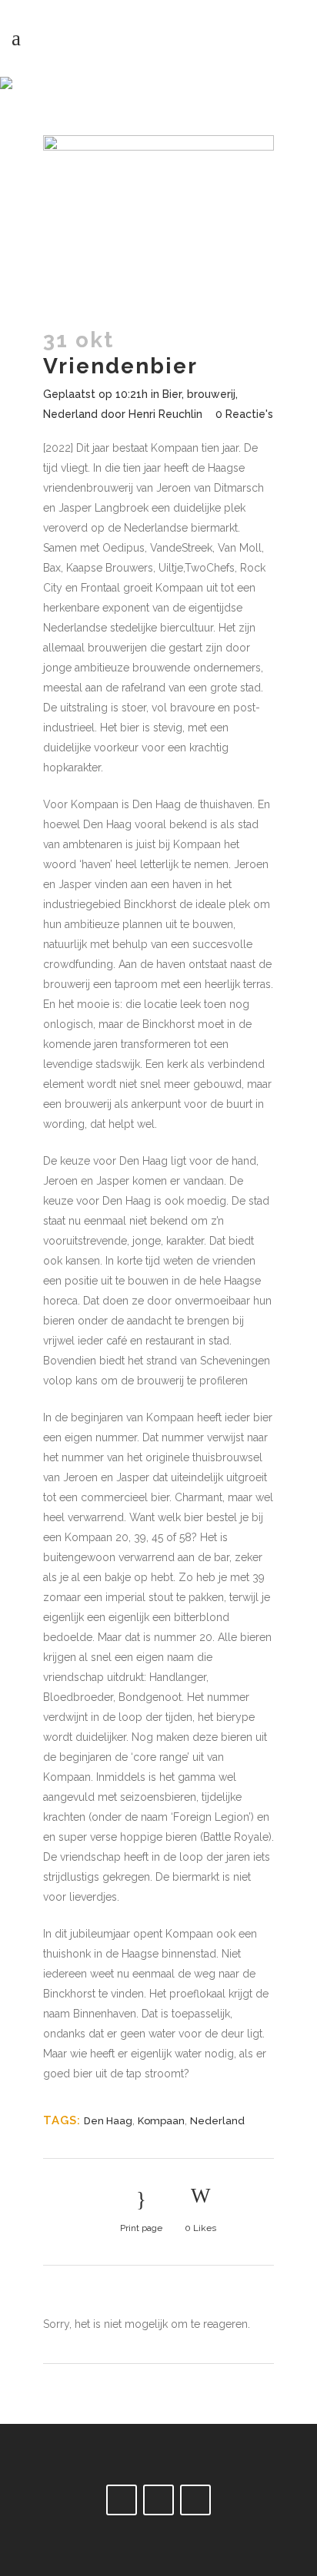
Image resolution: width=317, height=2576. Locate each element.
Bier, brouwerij (199, 394)
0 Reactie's (244, 414)
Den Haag (108, 2121)
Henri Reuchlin (165, 414)
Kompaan (161, 2121)
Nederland (70, 414)
